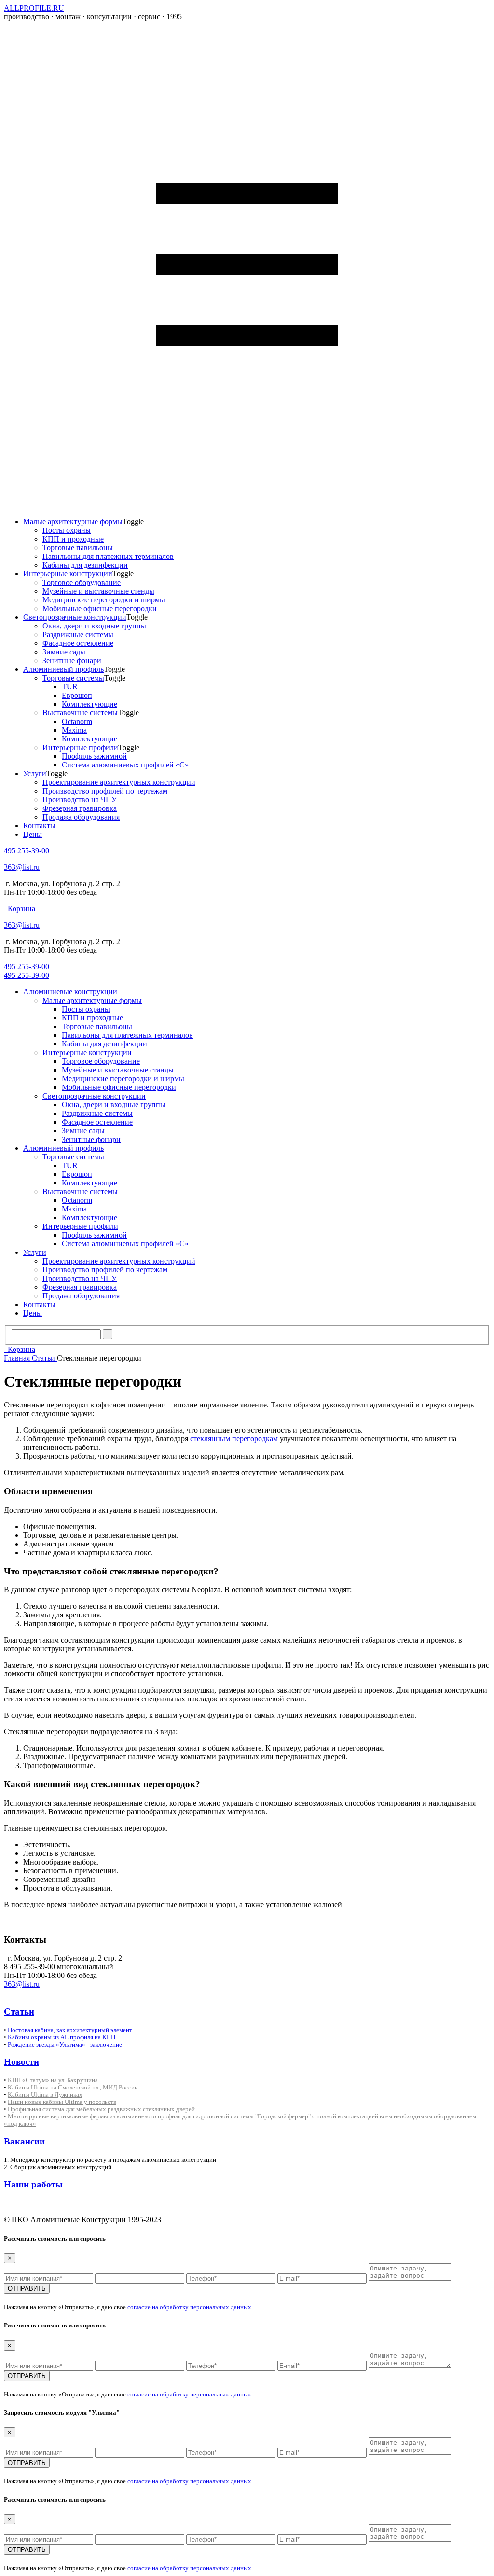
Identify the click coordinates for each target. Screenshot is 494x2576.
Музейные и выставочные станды (118, 1070)
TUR (70, 687)
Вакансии (24, 2141)
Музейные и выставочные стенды (98, 591)
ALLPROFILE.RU (34, 8)
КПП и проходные (73, 539)
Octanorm (77, 721)
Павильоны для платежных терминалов (108, 556)
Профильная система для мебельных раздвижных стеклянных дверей (101, 2109)
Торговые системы (73, 678)
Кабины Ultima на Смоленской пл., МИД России (73, 2087)
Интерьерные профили (80, 747)
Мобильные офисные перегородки (100, 608)
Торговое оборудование (82, 582)
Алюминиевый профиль (63, 669)
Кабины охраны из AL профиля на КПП (62, 2037)
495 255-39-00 (27, 851)
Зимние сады (64, 652)
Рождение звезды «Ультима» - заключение (65, 2044)
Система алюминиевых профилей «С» (125, 765)
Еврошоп (77, 695)
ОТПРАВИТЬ (27, 2289)
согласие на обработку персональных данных (189, 2307)
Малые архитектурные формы (73, 522)
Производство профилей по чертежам (105, 791)
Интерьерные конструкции (68, 574)
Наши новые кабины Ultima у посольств (62, 2102)
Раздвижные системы (78, 634)
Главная (18, 1358)
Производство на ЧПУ (80, 800)
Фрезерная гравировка (80, 808)
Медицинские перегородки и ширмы (104, 600)
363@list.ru (22, 867)
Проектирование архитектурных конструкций (119, 782)
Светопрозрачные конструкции (75, 617)
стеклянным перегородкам (234, 1439)
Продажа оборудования (81, 817)
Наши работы (33, 2184)
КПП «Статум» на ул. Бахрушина (53, 2080)
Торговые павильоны (78, 548)
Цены (33, 834)
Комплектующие (89, 704)
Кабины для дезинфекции (85, 565)
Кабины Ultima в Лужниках (45, 2095)
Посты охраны (67, 530)
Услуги (35, 773)
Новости (21, 2062)
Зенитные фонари (72, 661)
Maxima (74, 730)
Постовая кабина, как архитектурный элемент (70, 2030)
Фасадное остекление (78, 643)
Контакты (39, 826)
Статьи (44, 1358)
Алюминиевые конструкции (70, 992)
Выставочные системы (80, 713)
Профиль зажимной (94, 756)
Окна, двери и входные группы (94, 626)
